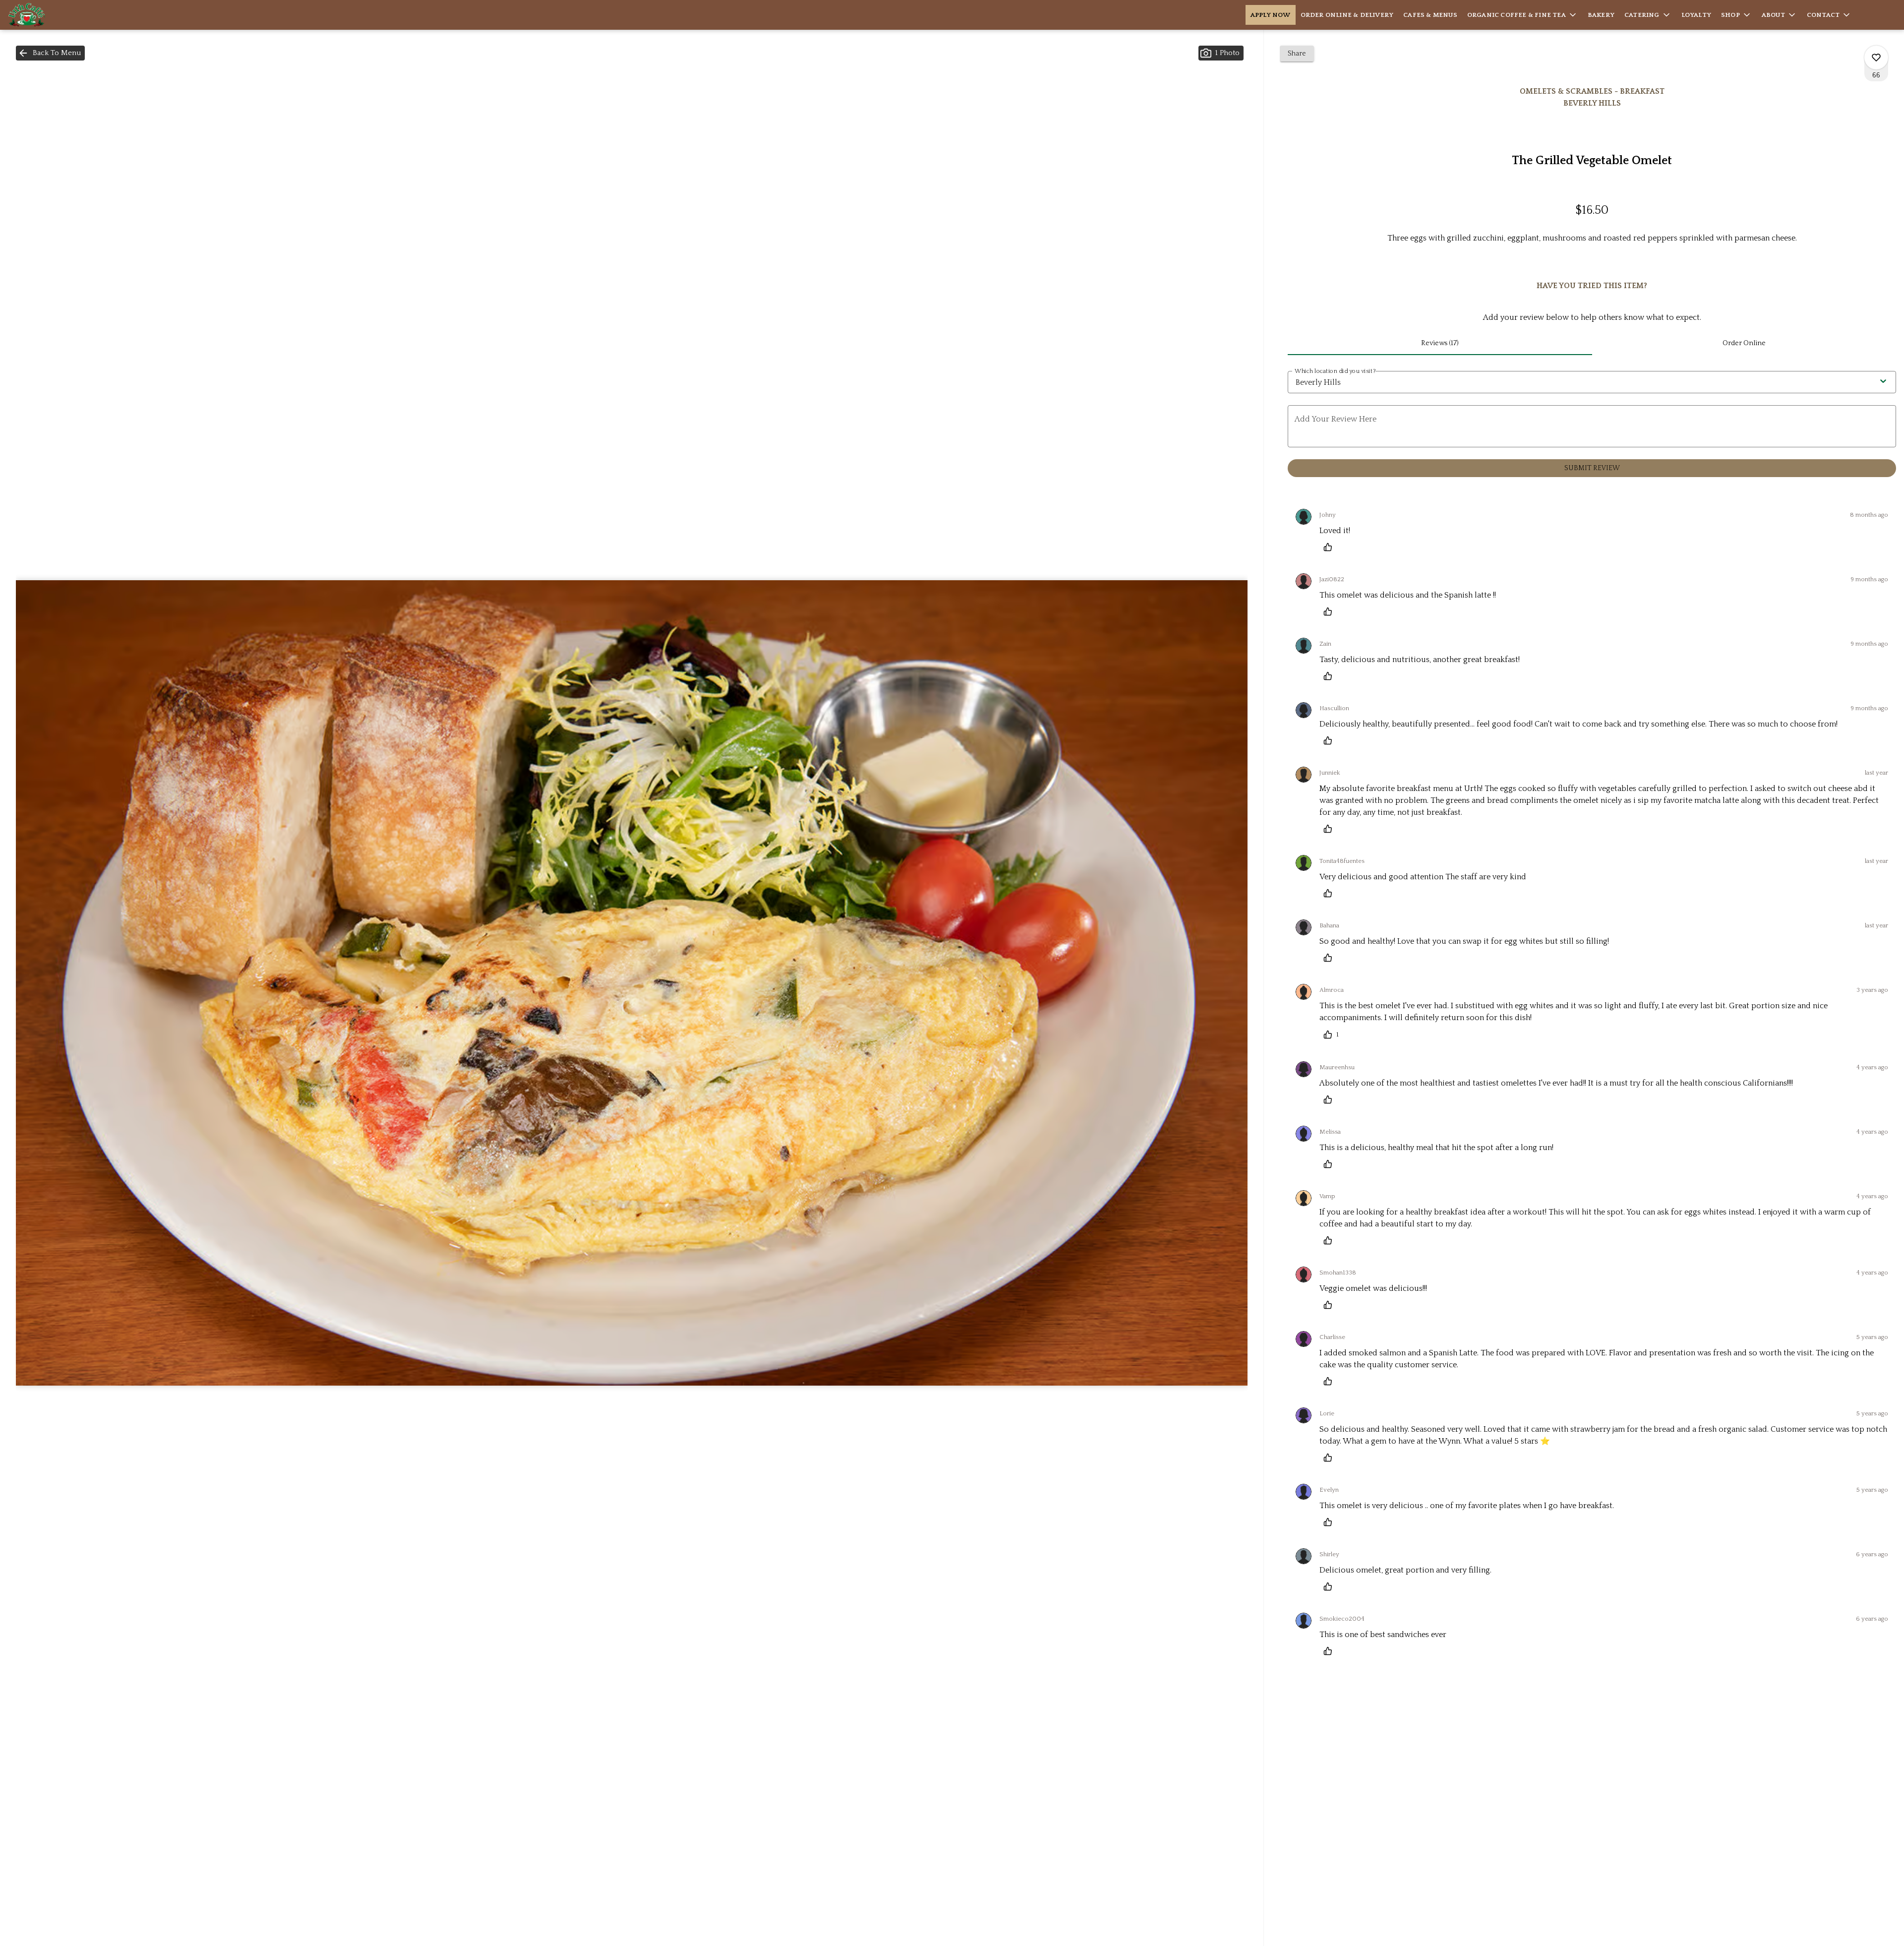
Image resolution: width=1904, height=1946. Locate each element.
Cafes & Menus (1430, 15)
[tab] (1440, 343)
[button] (1522, 15)
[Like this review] (1330, 547)
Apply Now (1271, 15)
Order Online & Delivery (1347, 15)
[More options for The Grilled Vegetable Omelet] (1876, 58)
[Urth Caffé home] (53, 15)
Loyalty (1696, 15)
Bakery (1601, 15)
